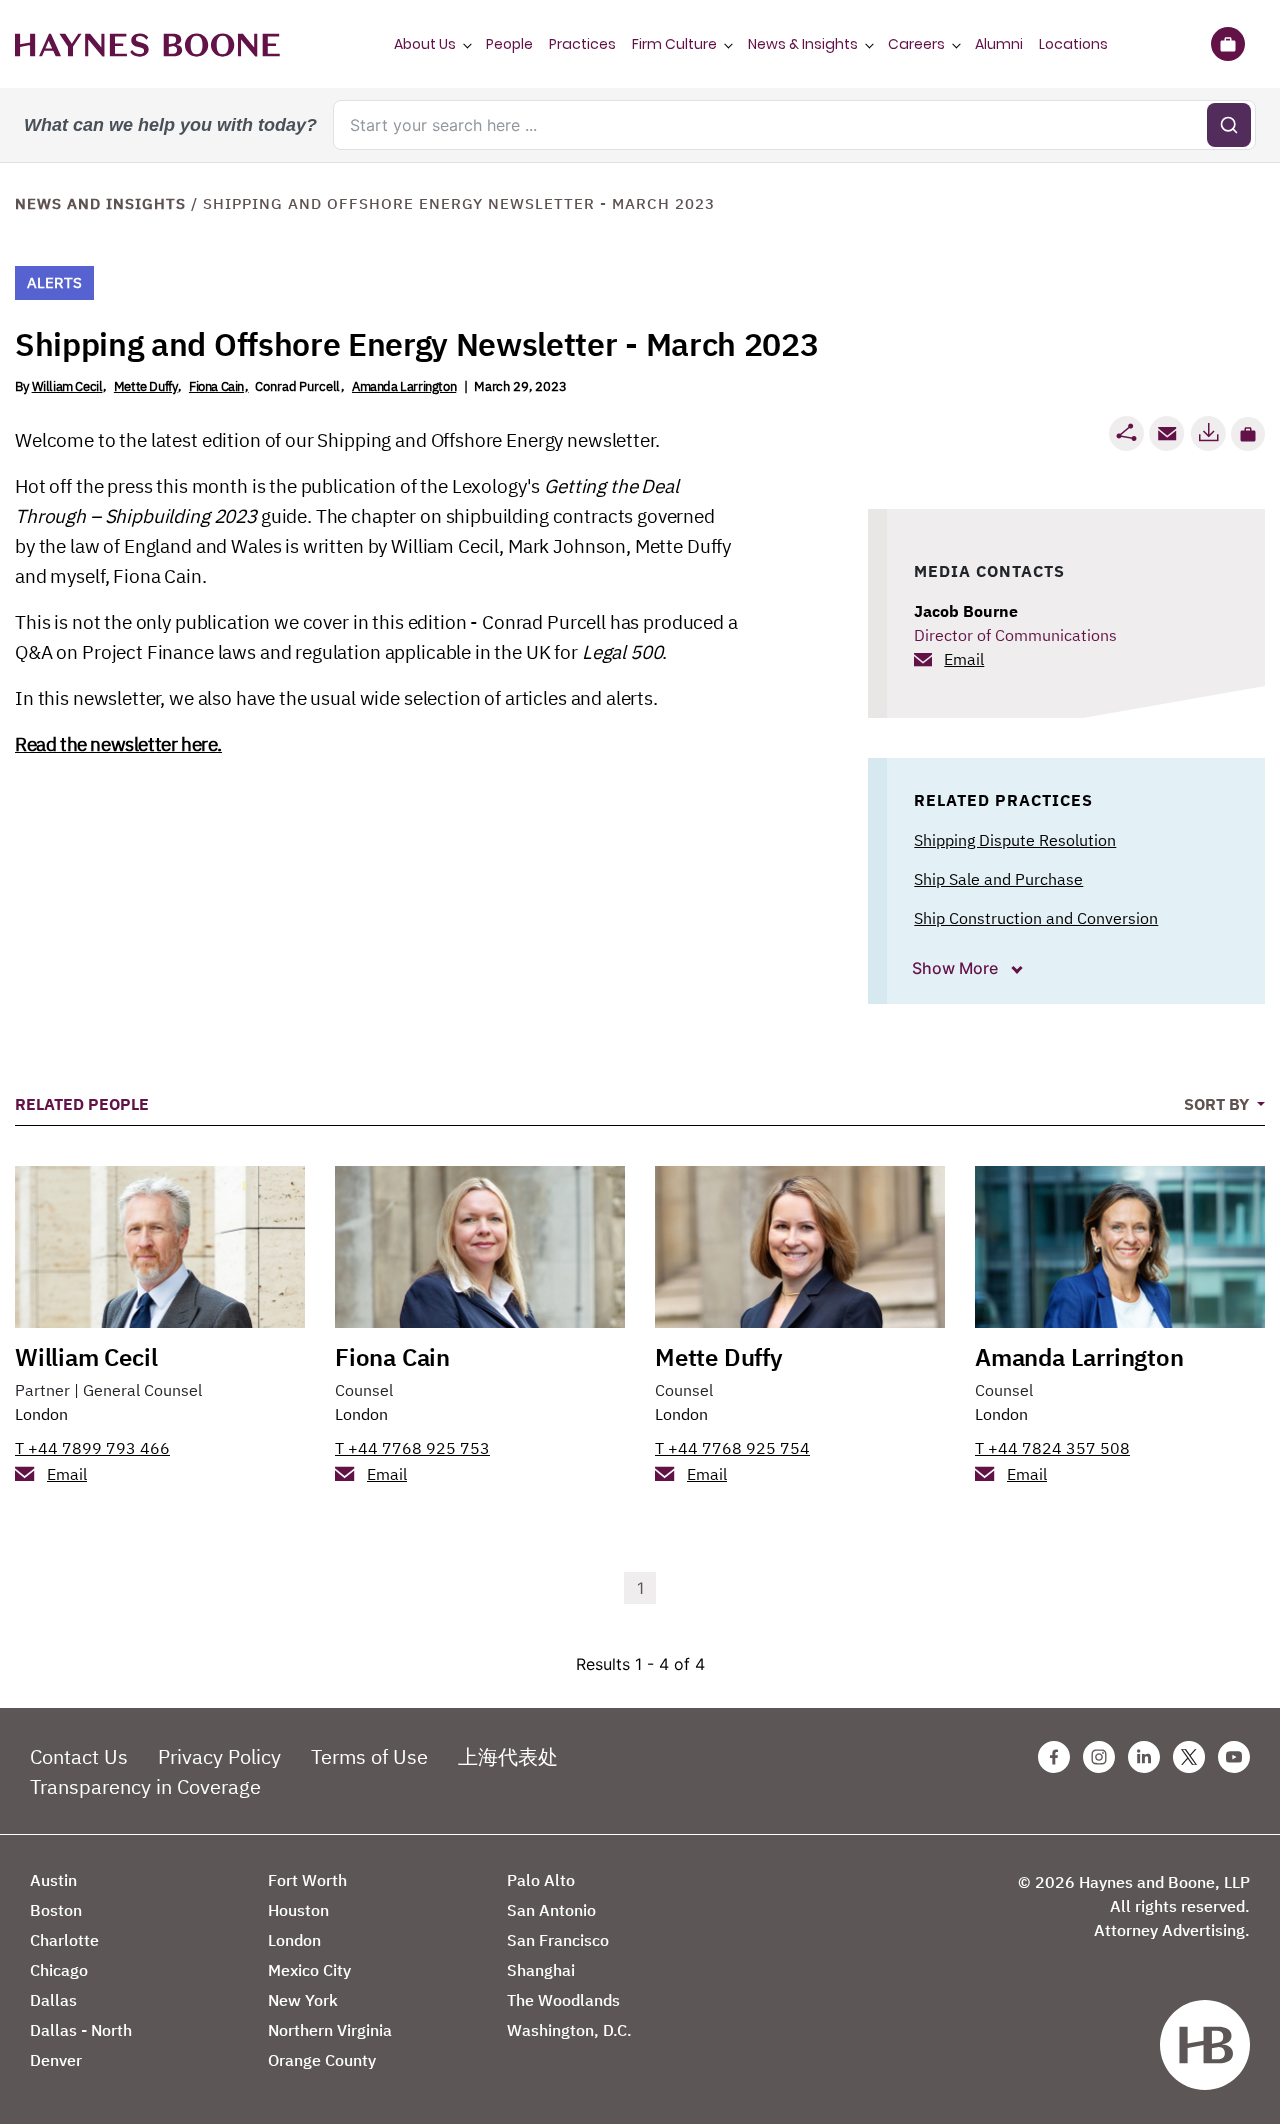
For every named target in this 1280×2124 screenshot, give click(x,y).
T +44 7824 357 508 (1052, 1448)
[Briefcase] (1227, 44)
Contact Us (79, 1756)
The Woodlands (563, 2000)
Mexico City (309, 1970)
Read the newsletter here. (118, 744)
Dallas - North (81, 2030)
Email (964, 659)
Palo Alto (541, 1880)
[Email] (1167, 433)
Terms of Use (369, 1756)
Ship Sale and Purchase (998, 879)
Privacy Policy (219, 1756)
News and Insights (100, 203)
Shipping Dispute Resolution (1015, 840)
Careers (916, 44)
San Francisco (558, 1940)
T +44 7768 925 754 (732, 1448)
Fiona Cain (216, 386)
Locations (1073, 44)
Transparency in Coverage (145, 1786)
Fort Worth (307, 1880)
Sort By (1218, 1104)
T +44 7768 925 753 (412, 1448)
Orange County (322, 2060)
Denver (56, 2060)
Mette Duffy (146, 386)
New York (303, 2000)
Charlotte (64, 1940)
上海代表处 (508, 1756)
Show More (957, 968)
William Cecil (67, 386)
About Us (425, 44)
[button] (1248, 434)
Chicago (59, 1970)
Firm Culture (674, 44)
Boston (56, 1910)
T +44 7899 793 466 (92, 1448)
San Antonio (551, 1910)
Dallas (53, 2000)
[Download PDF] (1208, 433)
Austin (53, 1880)
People (509, 44)
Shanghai (541, 1970)
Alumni (999, 44)
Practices (582, 44)
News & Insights (803, 44)
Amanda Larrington (404, 386)
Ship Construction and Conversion (1036, 918)
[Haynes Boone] (147, 44)
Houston (298, 1910)
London (41, 1414)
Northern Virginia (330, 2030)
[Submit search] (1229, 125)
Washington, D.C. (569, 2030)
